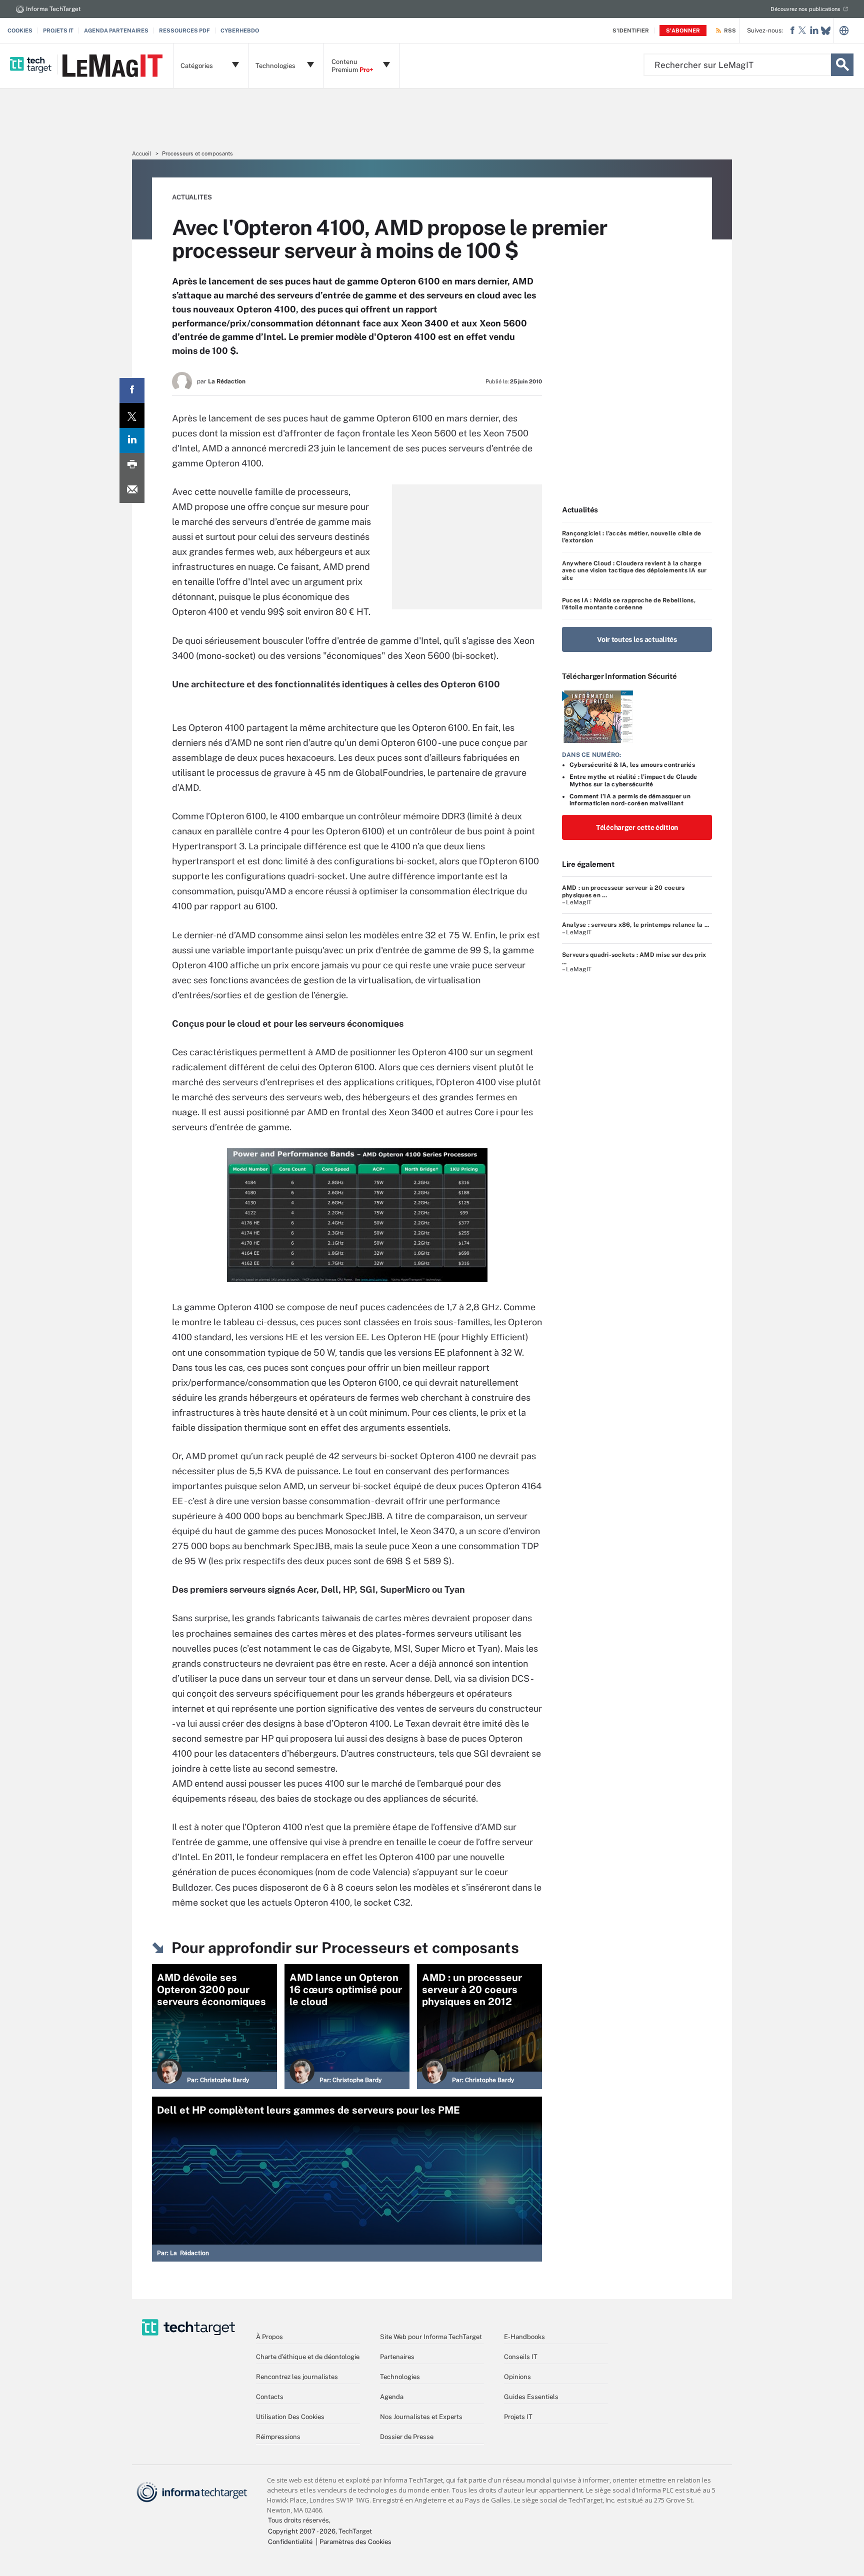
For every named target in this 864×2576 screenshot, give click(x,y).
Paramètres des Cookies (355, 2542)
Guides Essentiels (531, 2397)
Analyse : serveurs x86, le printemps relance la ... (635, 925)
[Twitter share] (132, 415)
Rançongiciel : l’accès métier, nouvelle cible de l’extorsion (632, 537)
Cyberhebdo (240, 30)
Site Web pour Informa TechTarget (431, 2337)
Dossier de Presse (407, 2437)
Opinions (517, 2377)
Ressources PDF (184, 30)
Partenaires (397, 2357)
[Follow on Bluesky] (826, 31)
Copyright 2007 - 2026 (302, 2531)
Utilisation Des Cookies (290, 2417)
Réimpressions (278, 2437)
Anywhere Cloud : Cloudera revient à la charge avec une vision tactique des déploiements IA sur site (634, 571)
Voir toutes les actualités (637, 639)
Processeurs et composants (197, 153)
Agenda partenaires (116, 30)
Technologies (400, 2377)
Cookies (20, 30)
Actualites (192, 197)
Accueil (141, 153)
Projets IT (58, 30)
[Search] (842, 65)
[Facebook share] (132, 390)
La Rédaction (227, 381)
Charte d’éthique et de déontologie (308, 2357)
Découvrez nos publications (805, 9)
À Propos (269, 2337)
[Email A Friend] (132, 490)
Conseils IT (521, 2357)
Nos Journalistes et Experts (421, 2417)
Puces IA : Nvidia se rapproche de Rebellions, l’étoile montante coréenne (629, 604)
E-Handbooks (524, 2337)
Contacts (270, 2397)
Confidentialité (290, 2542)
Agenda (392, 2397)
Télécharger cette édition (637, 827)
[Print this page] (132, 465)
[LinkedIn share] (132, 440)
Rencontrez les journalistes (297, 2377)
